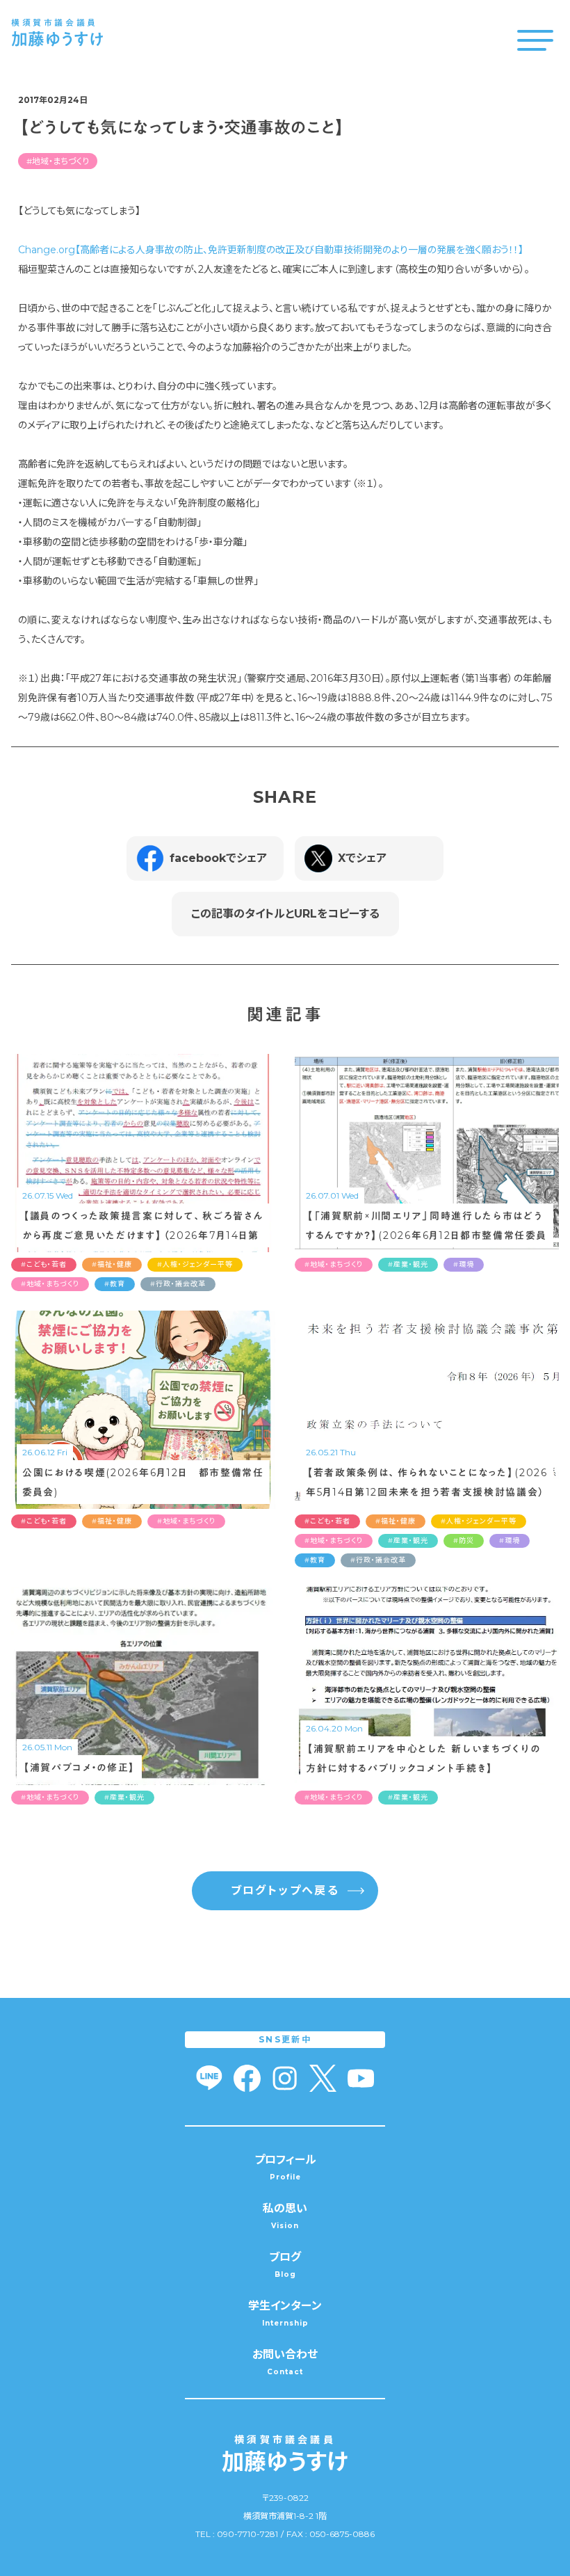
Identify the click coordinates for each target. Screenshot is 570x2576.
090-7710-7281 (247, 2534)
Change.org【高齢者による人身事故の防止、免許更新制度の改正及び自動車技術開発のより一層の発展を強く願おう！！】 (271, 250)
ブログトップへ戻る (285, 1890)
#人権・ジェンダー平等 (195, 1264)
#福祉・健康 (112, 1264)
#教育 (115, 1284)
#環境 (464, 1264)
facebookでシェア (218, 858)
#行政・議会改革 (178, 1284)
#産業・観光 (408, 1264)
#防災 (464, 1541)
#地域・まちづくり (58, 161)
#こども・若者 (44, 1264)
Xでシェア (362, 858)
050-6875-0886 (342, 2534)
